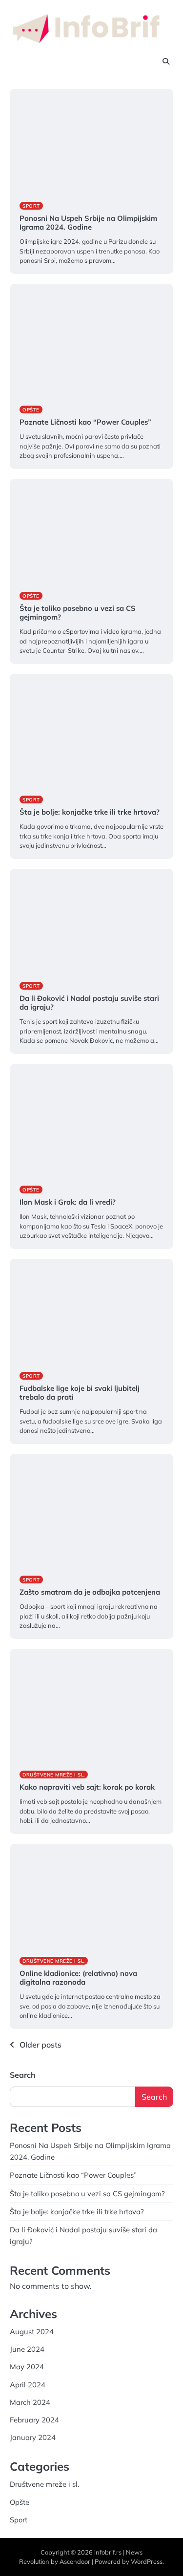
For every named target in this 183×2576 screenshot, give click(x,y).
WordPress (147, 2561)
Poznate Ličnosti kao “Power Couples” (85, 422)
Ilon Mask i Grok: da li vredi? (68, 1202)
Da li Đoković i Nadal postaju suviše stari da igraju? (89, 1003)
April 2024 (28, 2385)
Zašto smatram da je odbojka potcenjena (90, 1592)
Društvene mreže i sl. (54, 1775)
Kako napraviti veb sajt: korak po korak (88, 1787)
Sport (31, 206)
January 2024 (33, 2437)
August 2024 (32, 2332)
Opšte (31, 410)
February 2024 (34, 2420)
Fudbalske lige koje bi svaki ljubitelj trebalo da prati (80, 1393)
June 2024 (27, 2349)
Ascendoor (75, 2561)
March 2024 (30, 2402)
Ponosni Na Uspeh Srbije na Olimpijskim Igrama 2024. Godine (88, 223)
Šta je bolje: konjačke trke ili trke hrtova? (90, 812)
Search (23, 2075)
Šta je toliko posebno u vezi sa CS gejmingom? (78, 613)
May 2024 (27, 2367)
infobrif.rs (108, 2552)
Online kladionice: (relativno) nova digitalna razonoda (78, 1978)
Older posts (41, 2045)
